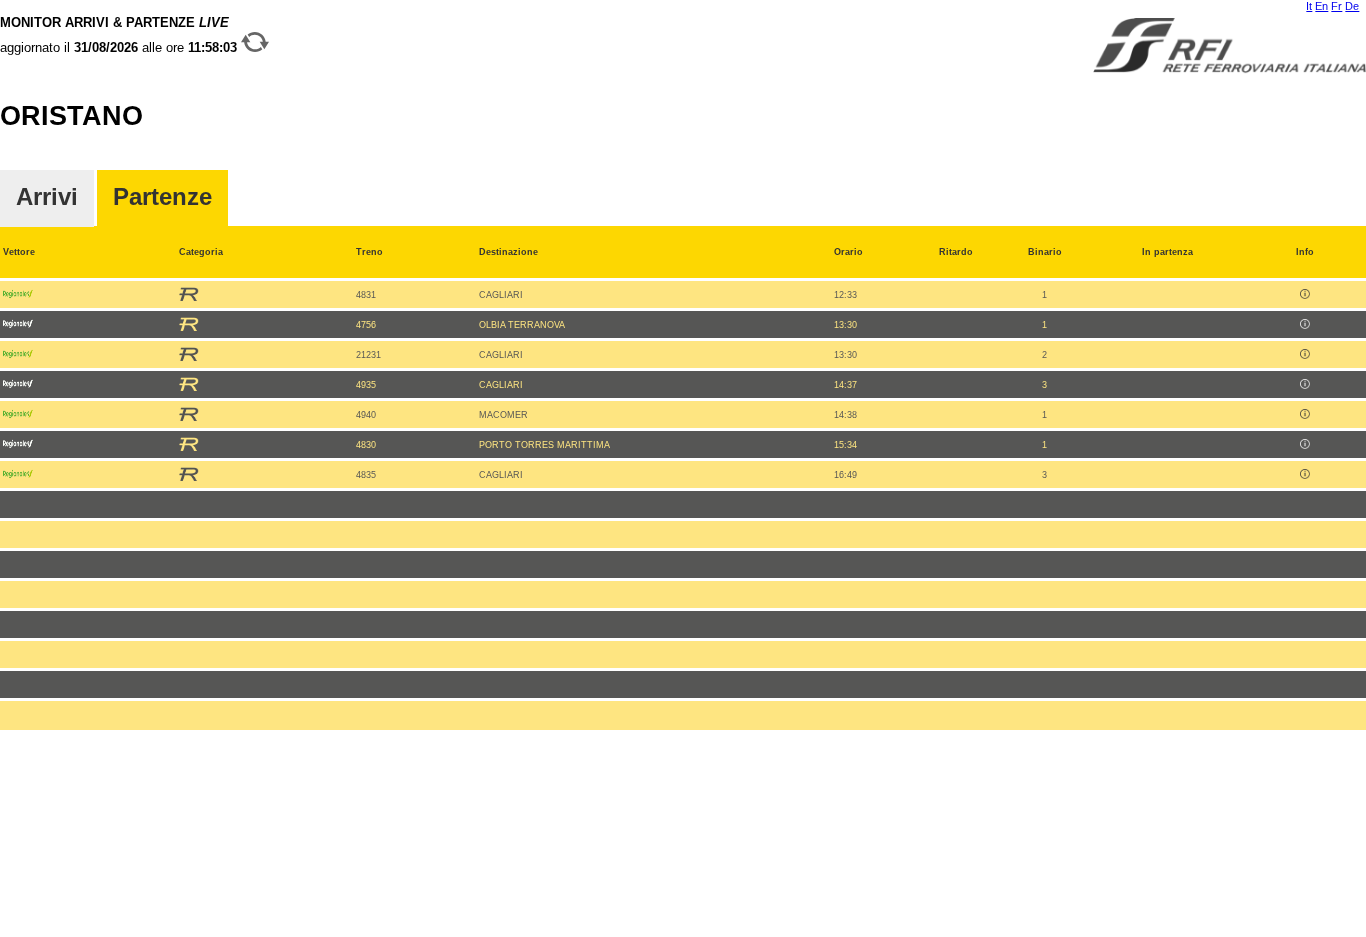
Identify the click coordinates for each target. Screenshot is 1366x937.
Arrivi (47, 197)
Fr (1336, 6)
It (1309, 6)
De (1352, 6)
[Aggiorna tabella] (255, 47)
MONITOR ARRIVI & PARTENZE (120, 35)
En (1321, 6)
